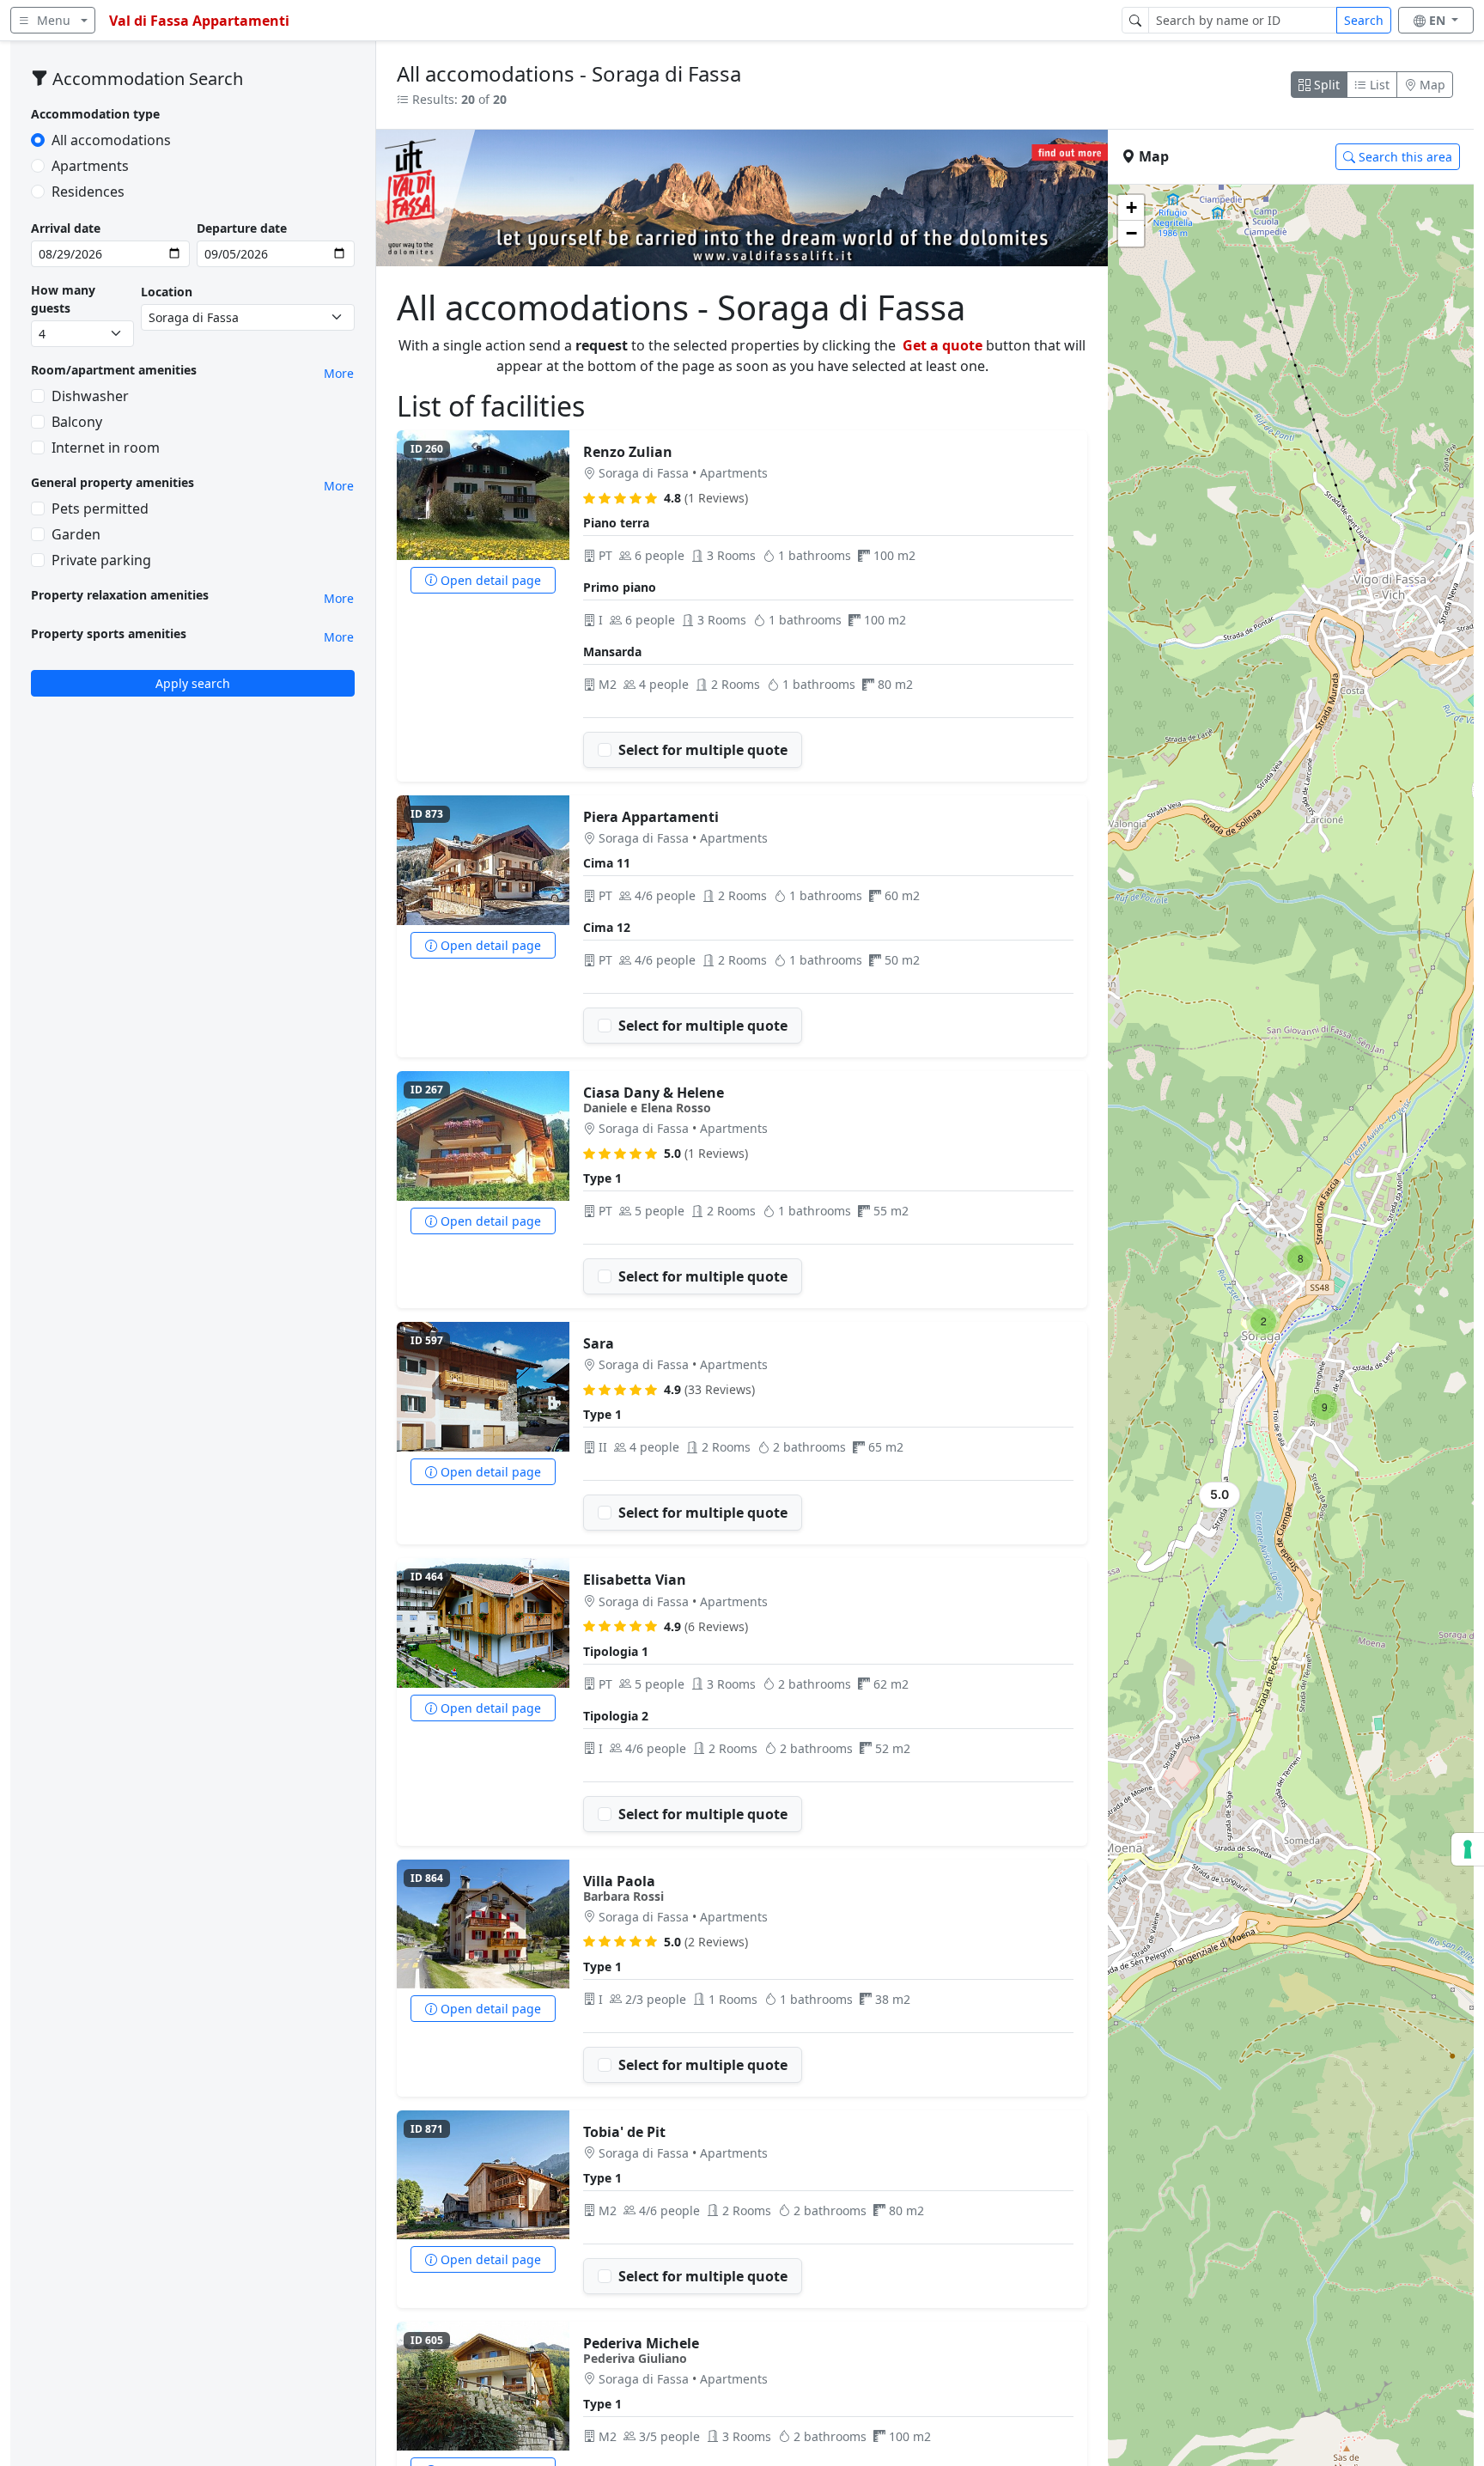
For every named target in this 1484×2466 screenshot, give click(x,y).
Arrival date (66, 228)
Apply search (193, 683)
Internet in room (106, 448)
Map (1431, 85)
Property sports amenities (109, 633)
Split (1325, 85)
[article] (742, 606)
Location (167, 292)
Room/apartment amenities (114, 370)
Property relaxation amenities (120, 595)
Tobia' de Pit (624, 2132)
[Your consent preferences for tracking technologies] (1468, 1849)
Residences (88, 192)
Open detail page (489, 580)
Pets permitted (100, 508)
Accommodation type (95, 114)
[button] (1216, 1499)
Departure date (242, 228)
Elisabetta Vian (635, 1580)
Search (1364, 20)
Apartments (90, 166)
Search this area (1404, 157)
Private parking (101, 560)
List (1378, 85)
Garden (76, 534)
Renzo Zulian (628, 452)
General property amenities (113, 482)
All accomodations (111, 140)
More (339, 373)
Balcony (77, 422)
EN (1439, 20)
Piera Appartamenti (651, 817)
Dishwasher (90, 396)
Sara (599, 1343)
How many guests (63, 299)
